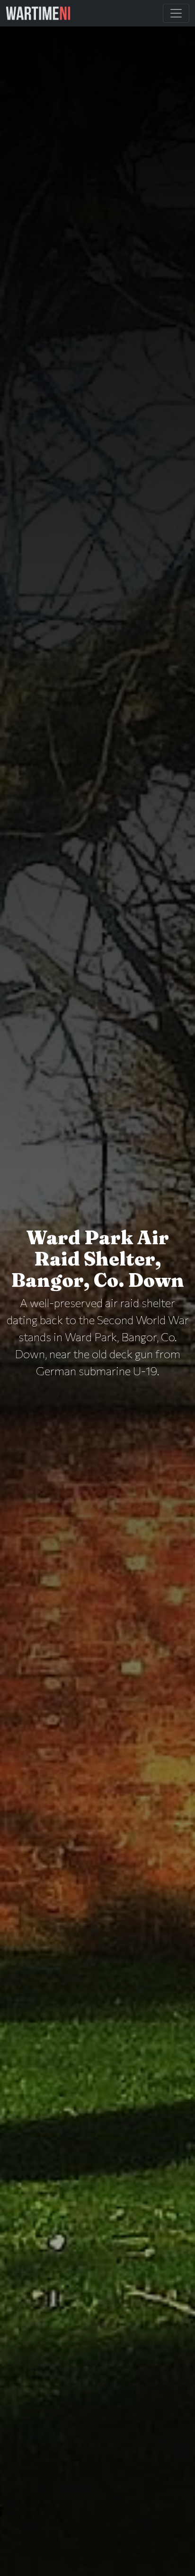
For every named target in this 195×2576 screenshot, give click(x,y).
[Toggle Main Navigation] (176, 13)
